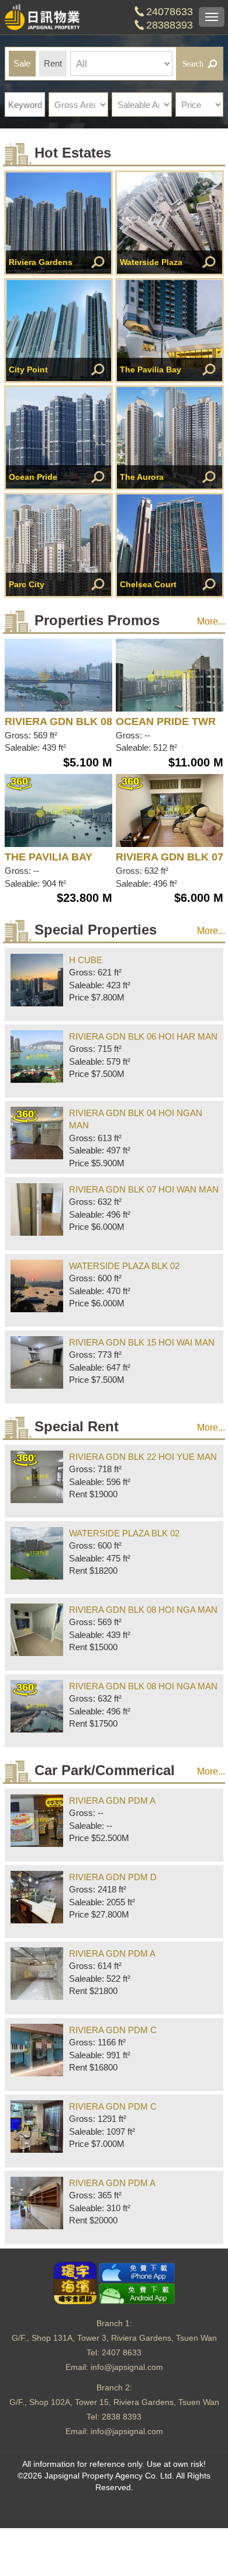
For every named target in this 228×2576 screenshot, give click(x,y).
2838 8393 (122, 2417)
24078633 (170, 12)
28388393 (170, 25)
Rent (53, 63)
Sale (22, 63)
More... (211, 621)
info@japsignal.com (127, 2367)
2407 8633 (122, 2352)
